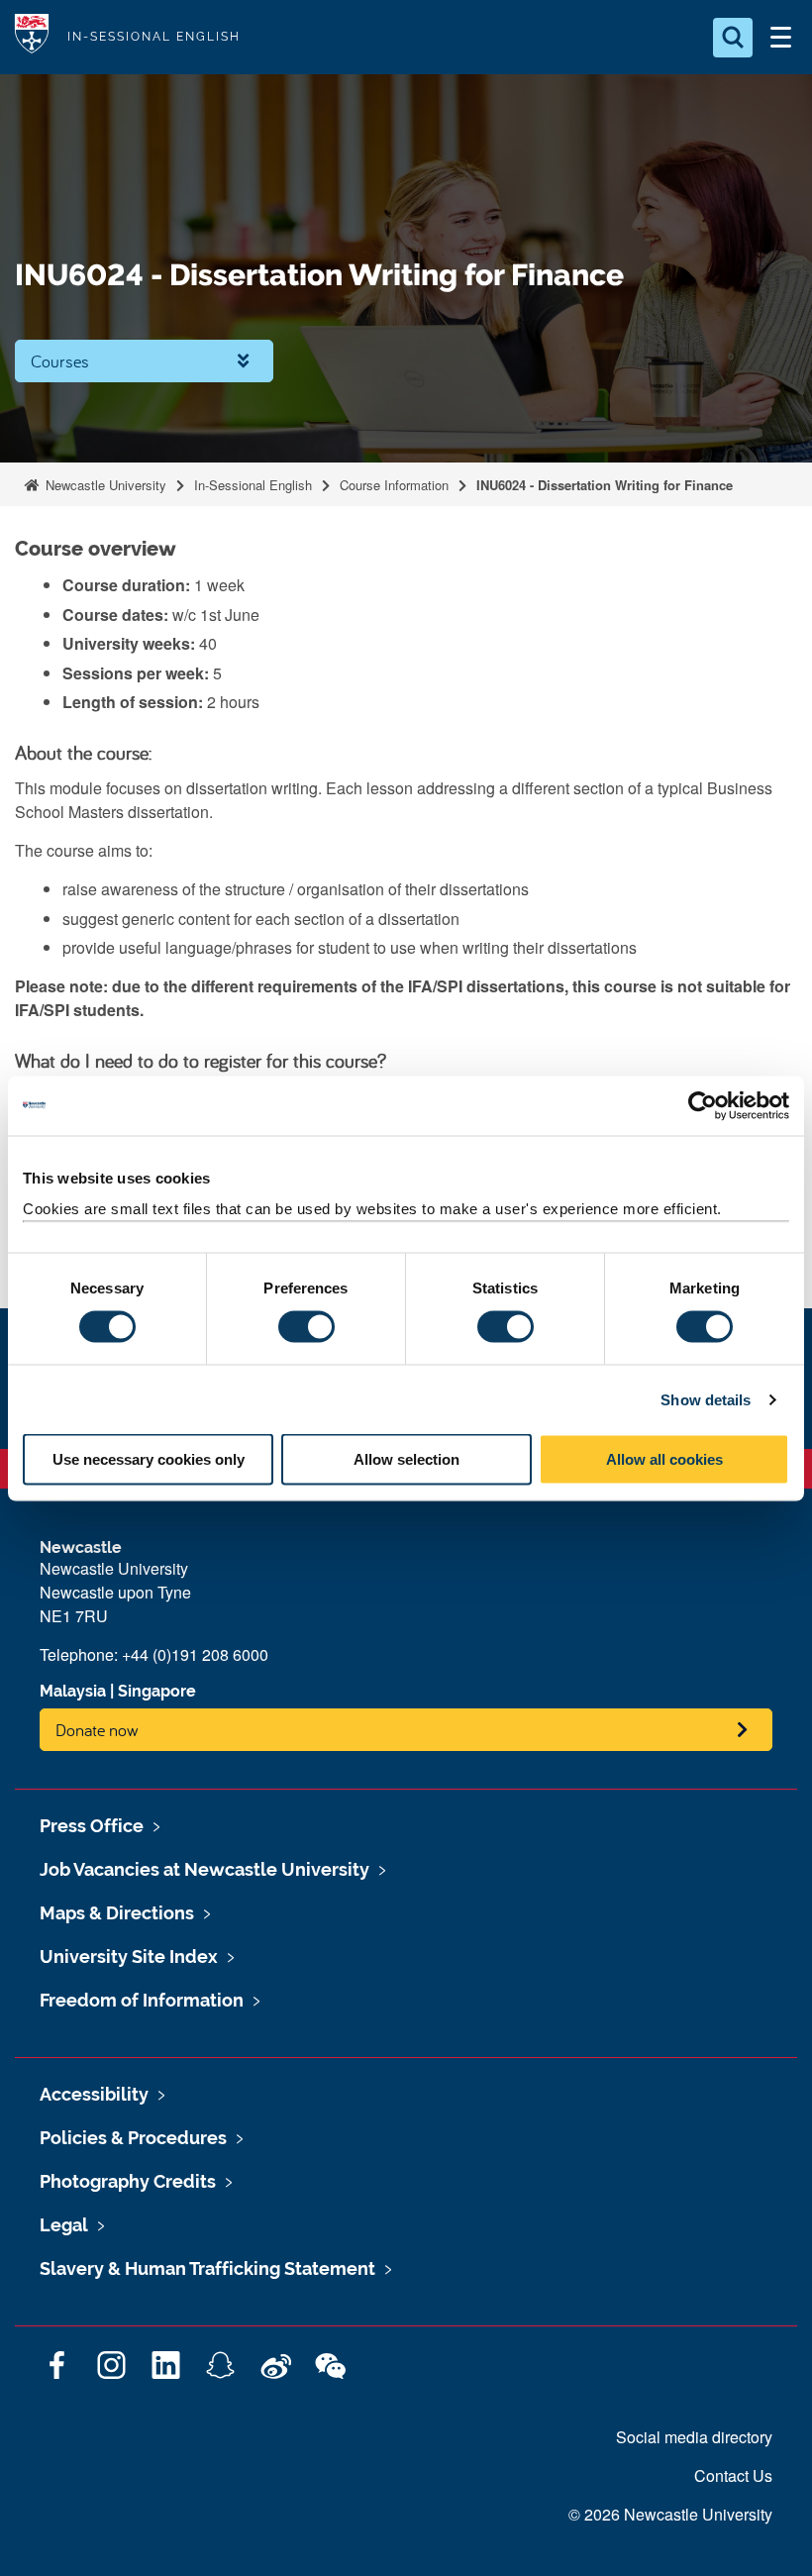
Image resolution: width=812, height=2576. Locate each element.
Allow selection (406, 1459)
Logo (32, 37)
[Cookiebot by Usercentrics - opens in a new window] (703, 1105)
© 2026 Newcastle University (670, 2514)
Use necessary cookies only (149, 1459)
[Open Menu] (780, 38)
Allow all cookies (664, 1459)
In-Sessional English (253, 485)
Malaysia (73, 1691)
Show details (706, 1399)
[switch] (306, 1326)
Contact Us (733, 2475)
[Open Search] (733, 38)
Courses (60, 361)
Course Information (394, 485)
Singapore (157, 1691)
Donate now (97, 1730)
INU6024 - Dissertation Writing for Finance (605, 485)
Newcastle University (104, 485)
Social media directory (694, 2437)
